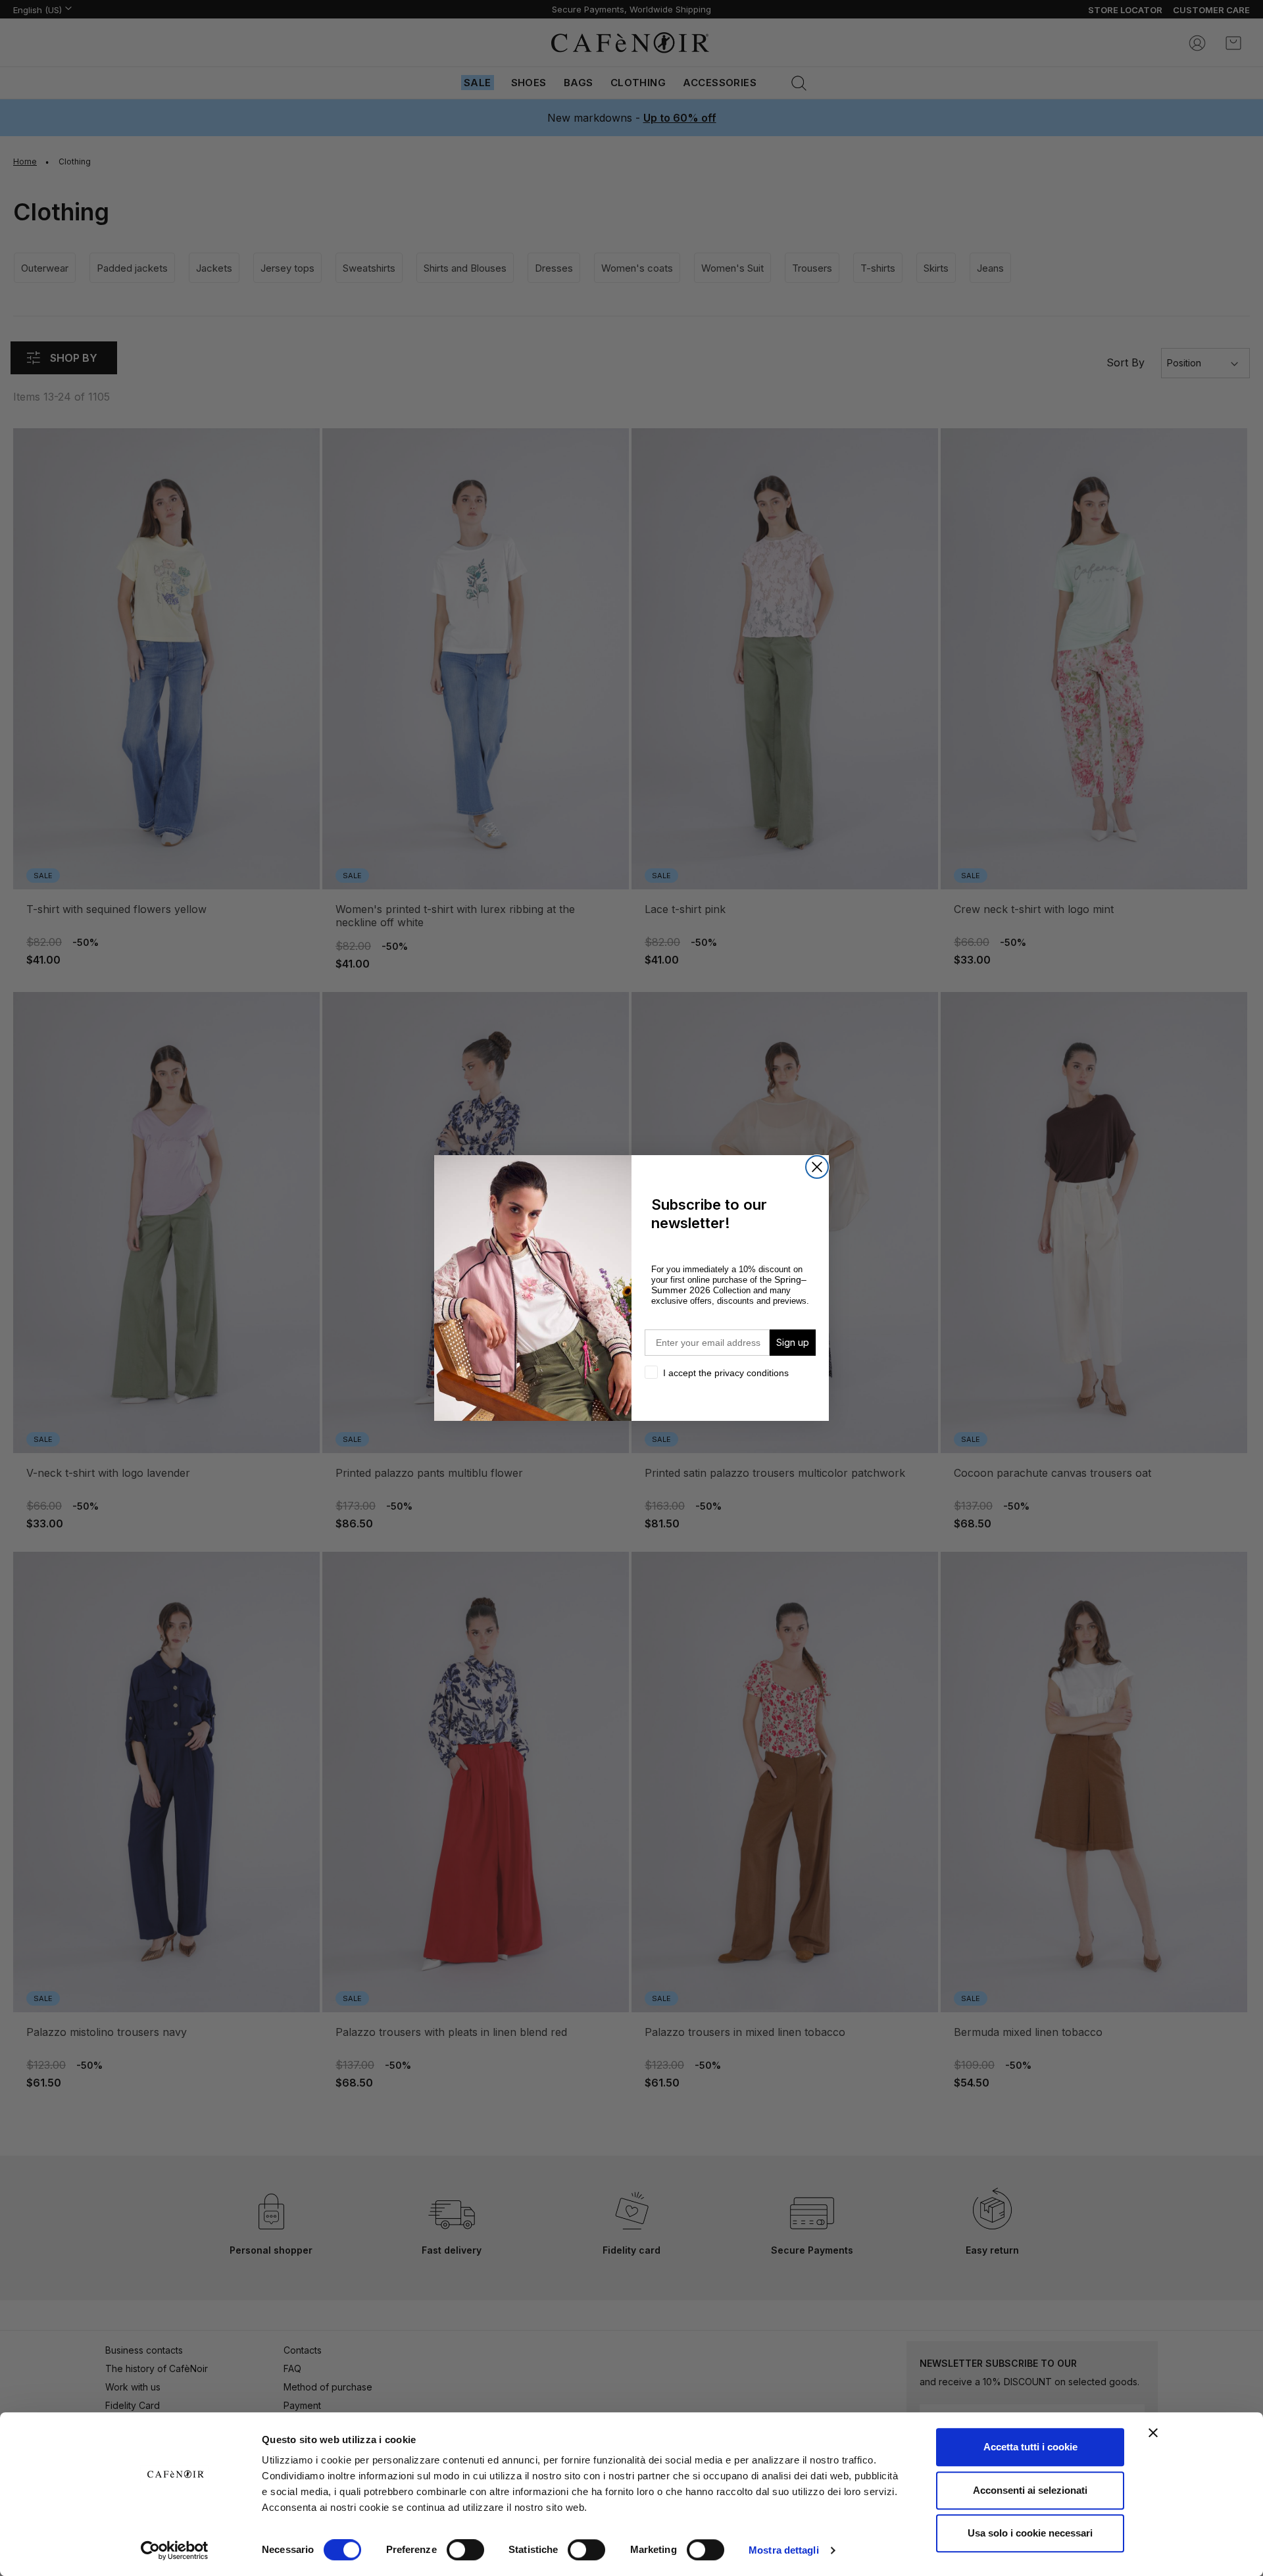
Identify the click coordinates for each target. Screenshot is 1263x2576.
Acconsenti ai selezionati (1030, 2490)
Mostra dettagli (784, 2550)
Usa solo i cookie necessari (1030, 2533)
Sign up (793, 1342)
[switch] (465, 2551)
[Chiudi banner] (1153, 2433)
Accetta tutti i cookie (1030, 2447)
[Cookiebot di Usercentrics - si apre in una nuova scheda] (175, 2550)
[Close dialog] (817, 1167)
